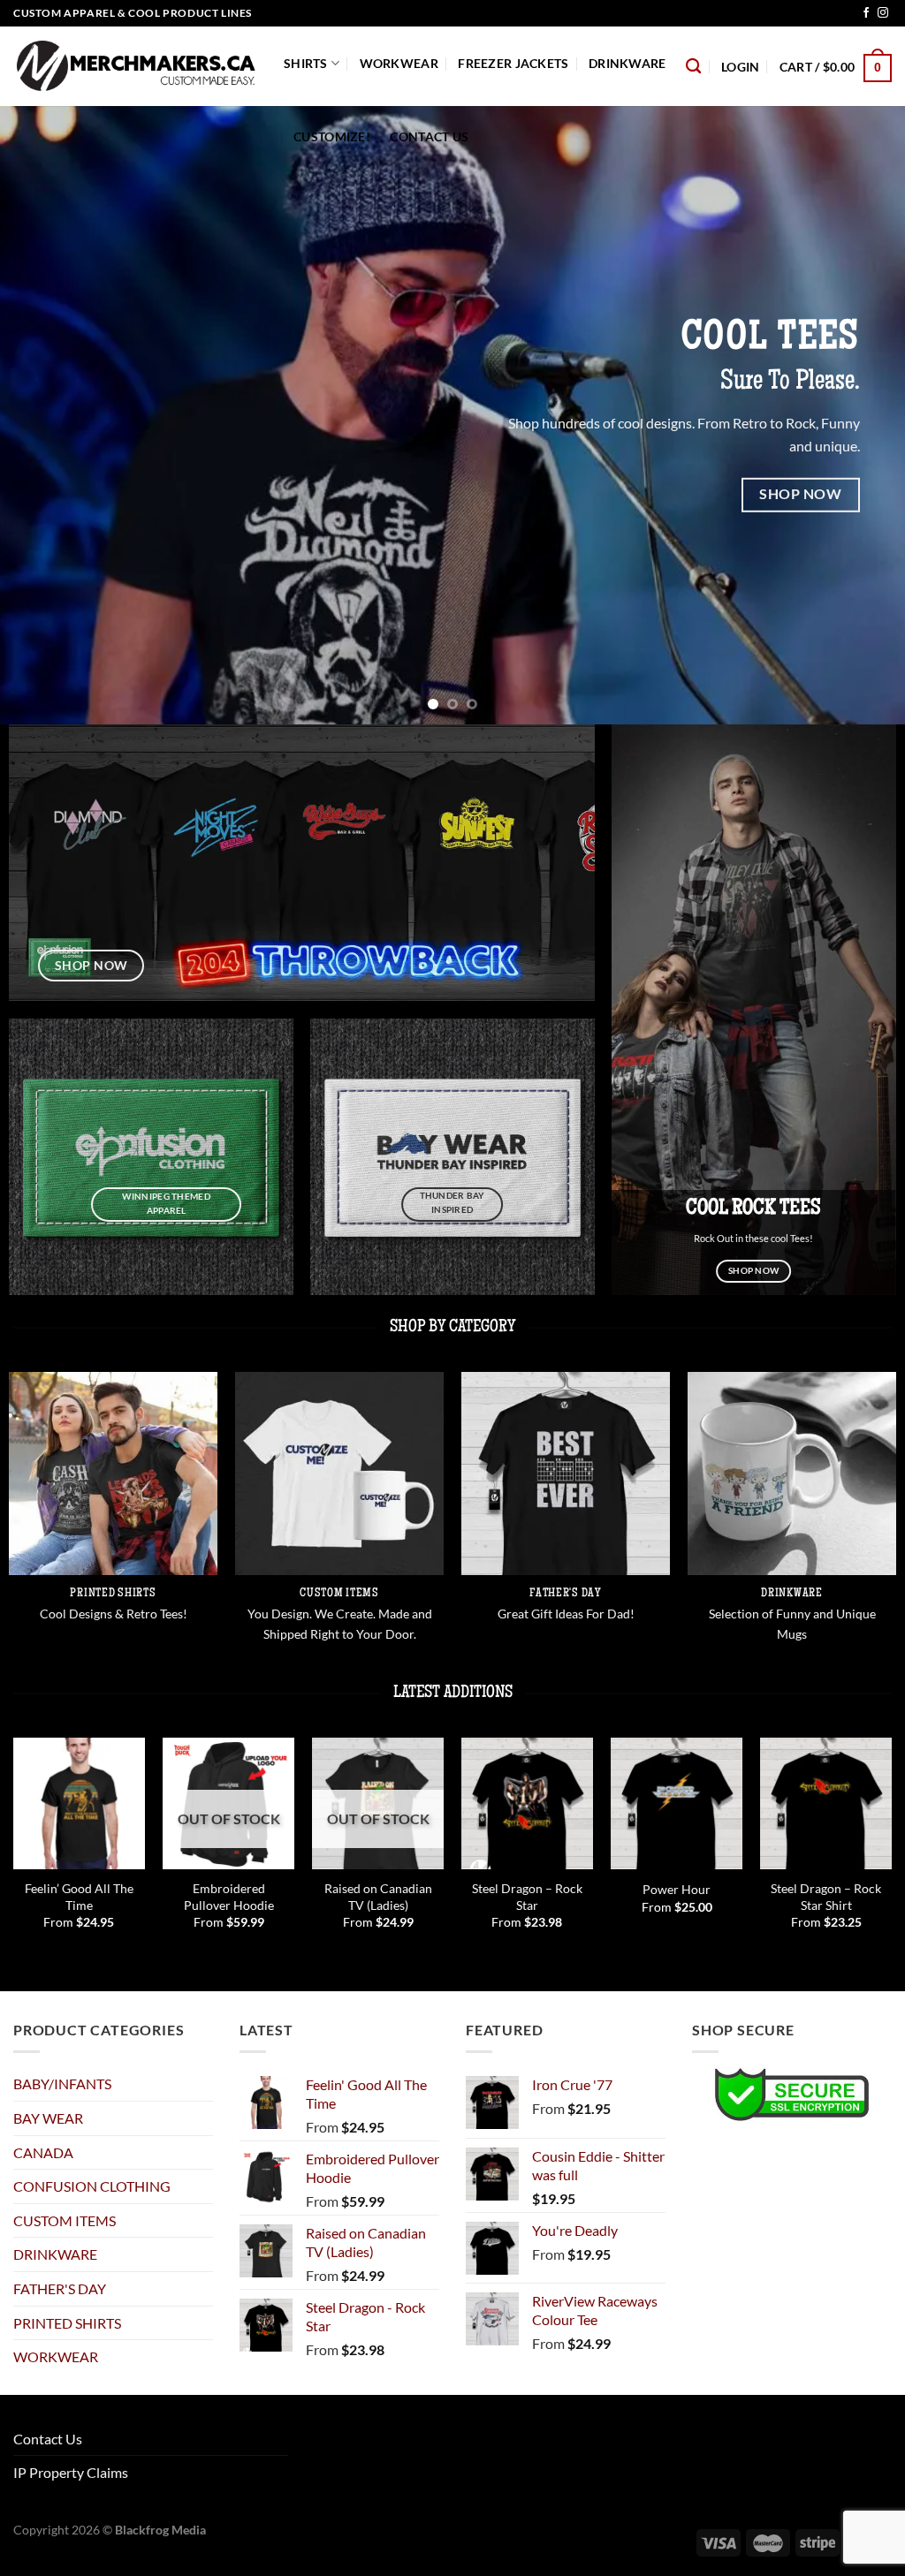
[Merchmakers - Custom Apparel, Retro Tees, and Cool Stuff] (135, 66)
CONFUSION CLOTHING (92, 2186)
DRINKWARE (627, 63)
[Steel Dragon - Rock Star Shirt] (826, 1803)
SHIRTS (306, 63)
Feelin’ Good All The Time (79, 1897)
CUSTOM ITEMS (65, 2220)
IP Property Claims (71, 2472)
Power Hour (677, 1889)
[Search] (693, 67)
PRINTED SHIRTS (67, 2323)
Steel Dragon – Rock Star (527, 1897)
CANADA (43, 2152)
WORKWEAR (399, 63)
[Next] (864, 415)
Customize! (332, 136)
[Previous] (41, 415)
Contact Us (429, 136)
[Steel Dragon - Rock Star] (527, 1803)
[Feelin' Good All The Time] (79, 1803)
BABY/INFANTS (62, 2084)
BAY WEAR (48, 2118)
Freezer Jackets (513, 63)
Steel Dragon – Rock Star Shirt (826, 1897)
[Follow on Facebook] (866, 13)
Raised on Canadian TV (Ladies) (378, 1897)
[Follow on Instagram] (883, 13)
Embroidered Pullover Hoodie (229, 1897)
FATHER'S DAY (60, 2288)
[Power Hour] (677, 1803)
